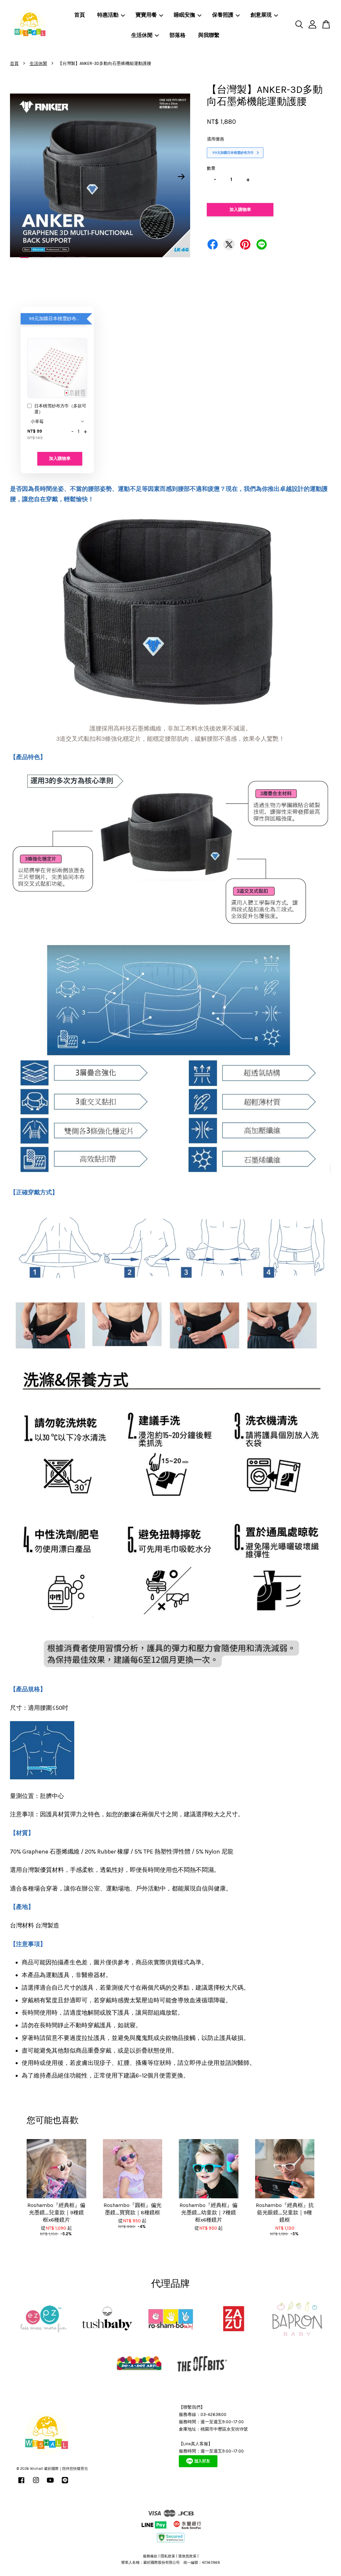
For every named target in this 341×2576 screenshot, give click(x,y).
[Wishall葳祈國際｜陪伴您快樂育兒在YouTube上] (50, 2484)
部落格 (177, 35)
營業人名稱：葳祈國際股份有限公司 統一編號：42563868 (171, 2563)
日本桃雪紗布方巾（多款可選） (60, 409)
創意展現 (261, 15)
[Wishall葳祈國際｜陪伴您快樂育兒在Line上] (65, 2484)
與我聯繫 (209, 35)
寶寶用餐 (146, 15)
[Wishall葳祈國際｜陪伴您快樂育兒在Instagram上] (36, 2484)
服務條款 (150, 2556)
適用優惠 (215, 139)
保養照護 (223, 15)
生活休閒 (142, 35)
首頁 (80, 15)
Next (181, 177)
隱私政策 (168, 2556)
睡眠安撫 (184, 15)
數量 (211, 168)
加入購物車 (60, 458)
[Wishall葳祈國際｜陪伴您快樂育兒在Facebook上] (21, 2484)
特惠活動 (108, 15)
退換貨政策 (187, 2556)
